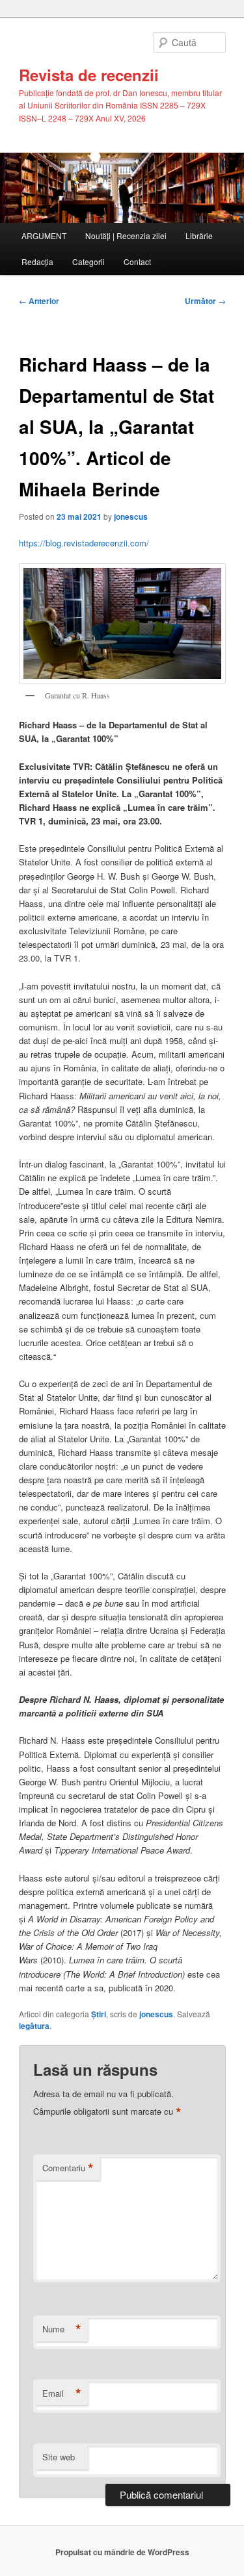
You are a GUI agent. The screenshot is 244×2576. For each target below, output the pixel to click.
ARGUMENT (44, 236)
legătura (34, 2026)
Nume (62, 2329)
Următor (205, 301)
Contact (137, 261)
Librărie (199, 236)
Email (62, 2393)
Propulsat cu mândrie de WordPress (122, 2552)
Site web (59, 2457)
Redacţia (37, 261)
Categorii (88, 261)
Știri (99, 2014)
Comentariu (68, 2168)
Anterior (39, 301)
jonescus (131, 516)
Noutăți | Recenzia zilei (126, 236)
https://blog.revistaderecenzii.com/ (84, 543)
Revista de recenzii (89, 75)
